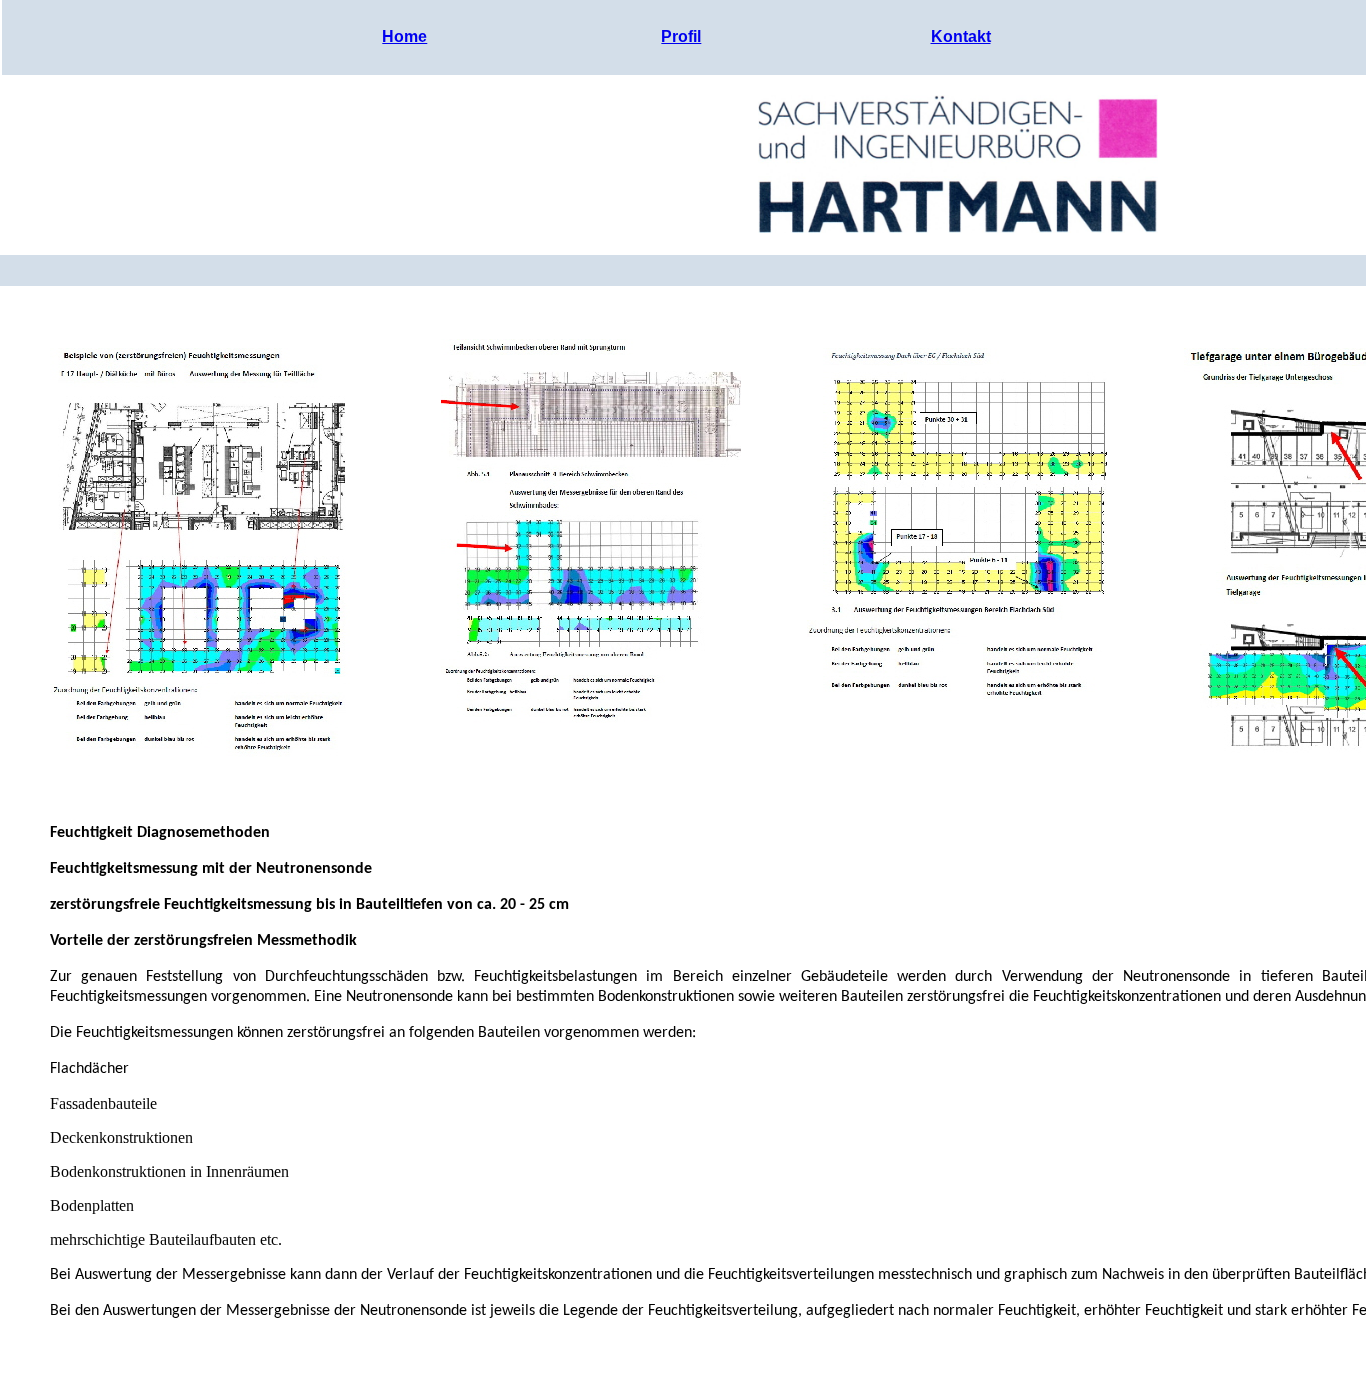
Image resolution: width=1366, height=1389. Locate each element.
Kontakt (961, 36)
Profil (681, 36)
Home (404, 36)
